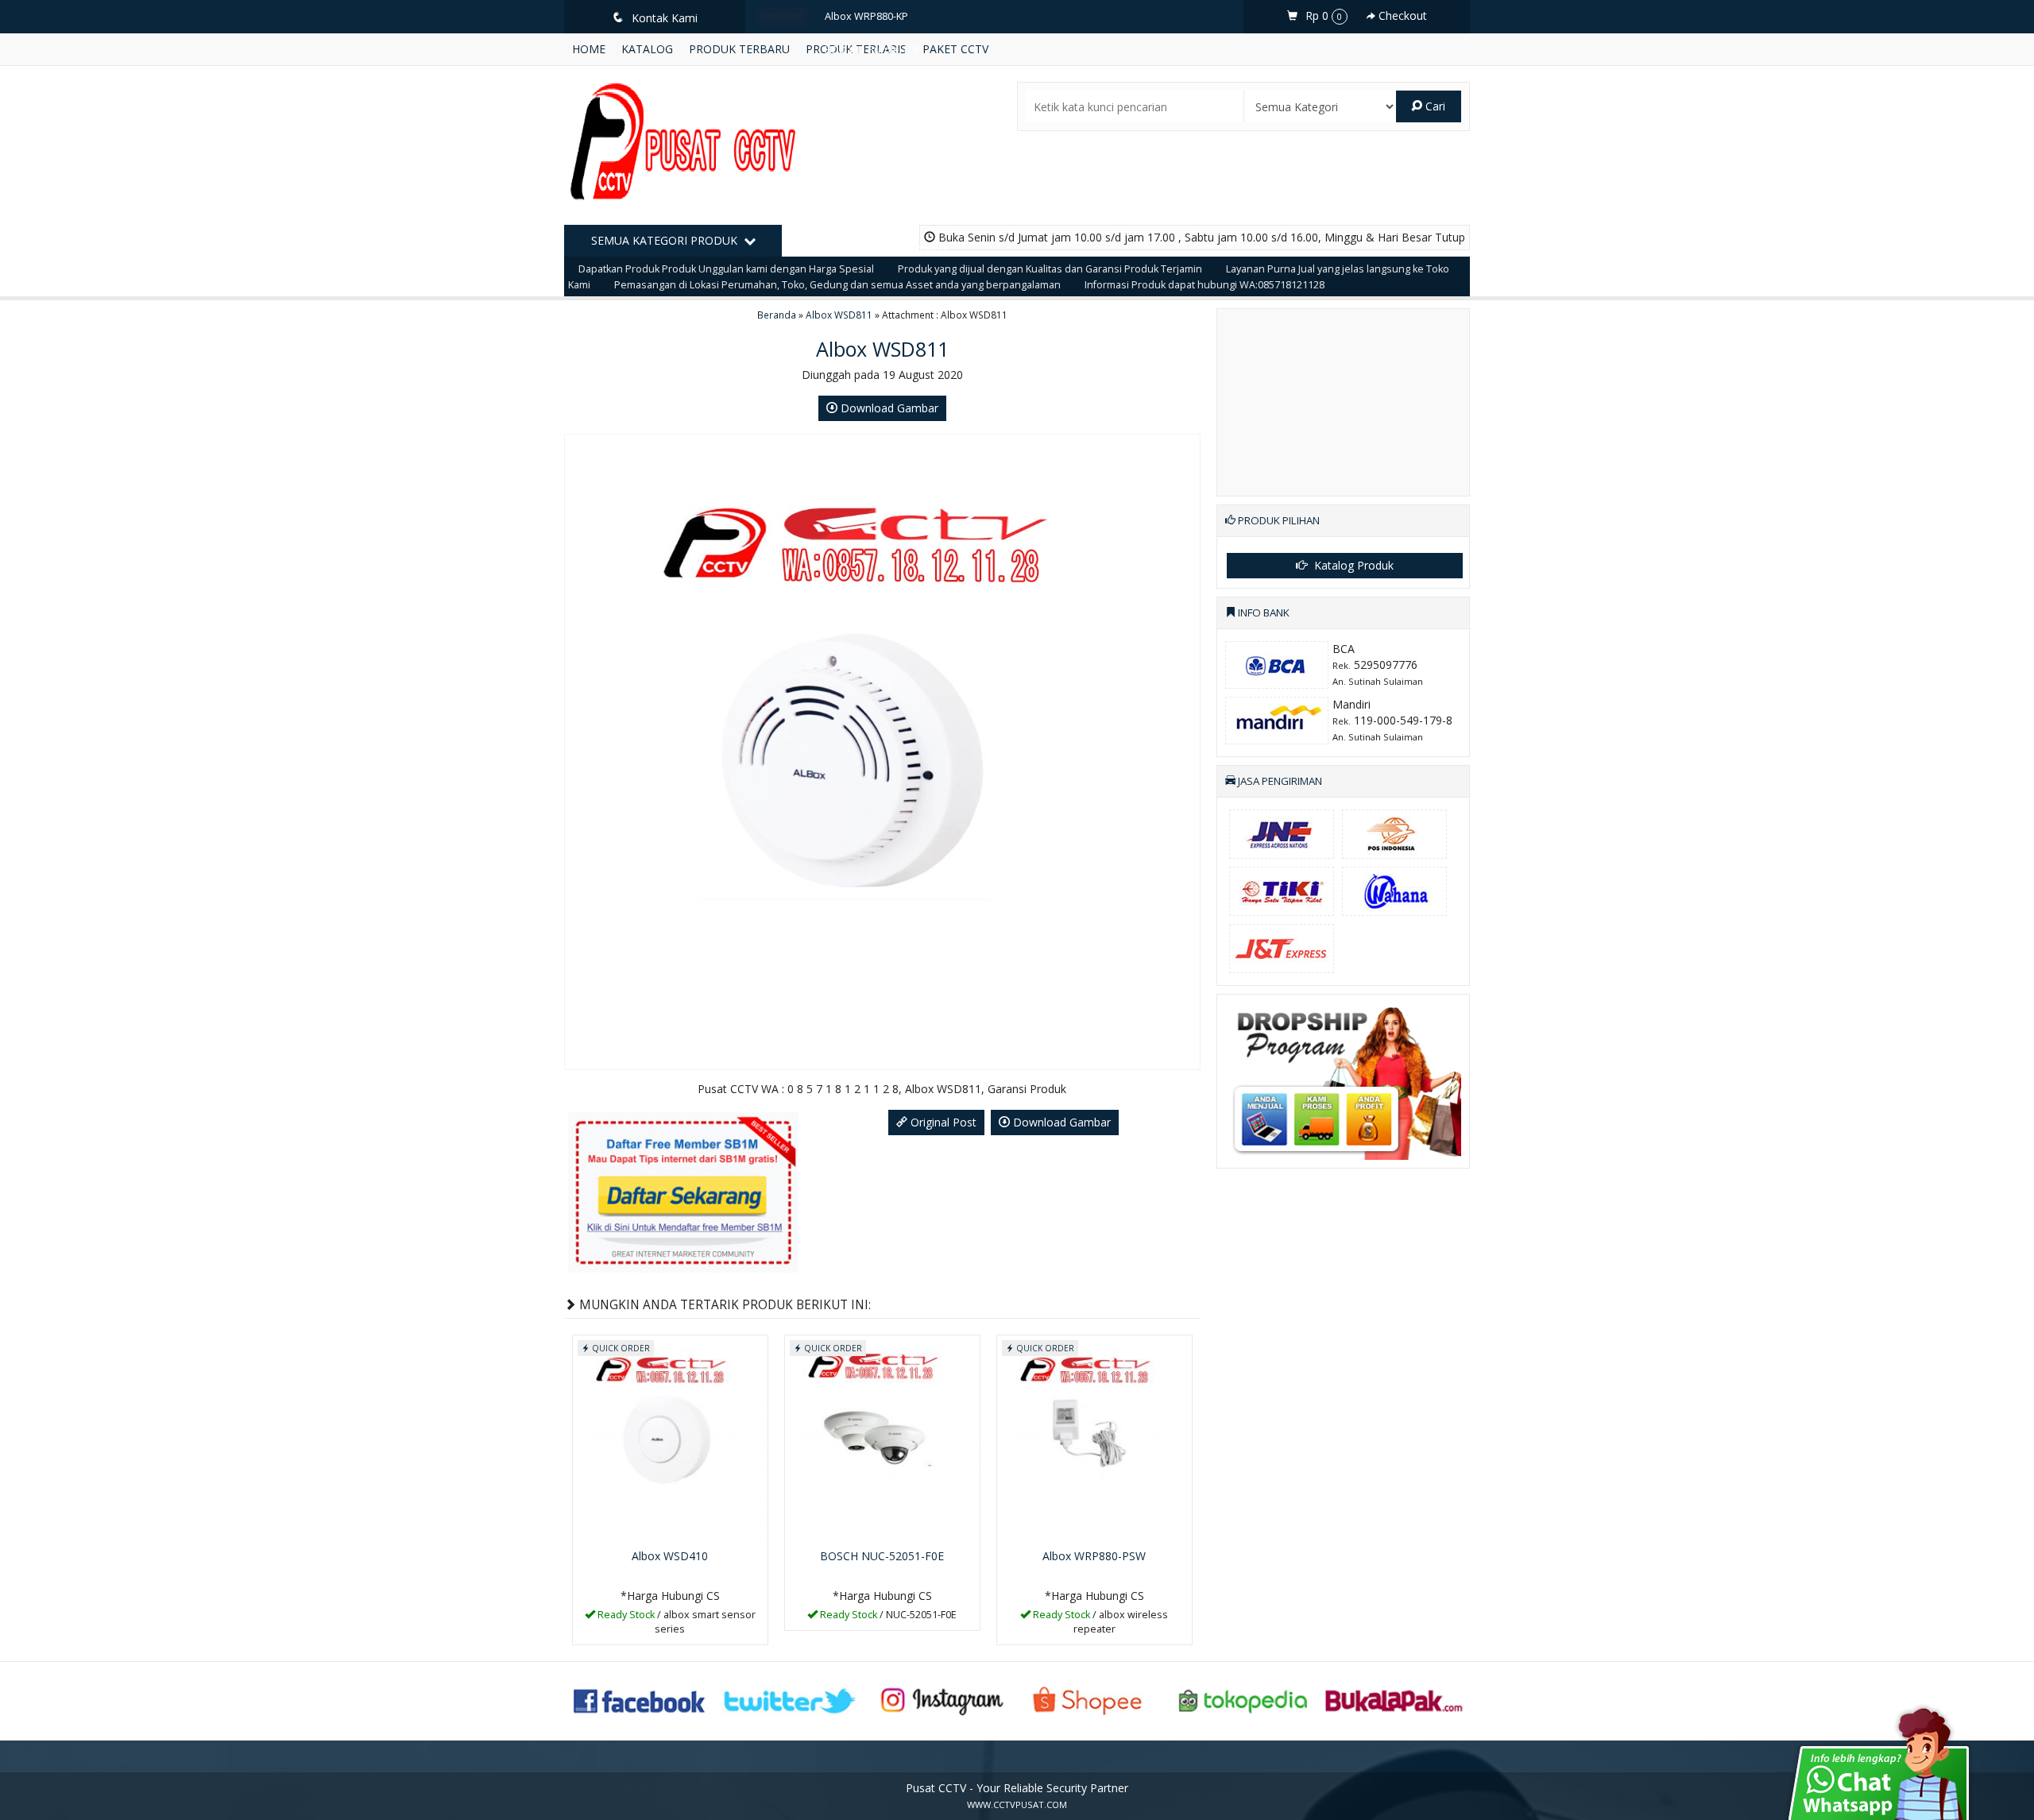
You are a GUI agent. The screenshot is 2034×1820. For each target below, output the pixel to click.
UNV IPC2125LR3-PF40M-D (886, 250)
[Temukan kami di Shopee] (1092, 1700)
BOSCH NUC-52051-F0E (882, 1556)
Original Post (942, 1122)
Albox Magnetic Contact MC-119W (903, 83)
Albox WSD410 (670, 1556)
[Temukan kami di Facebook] (640, 1700)
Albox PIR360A (858, 183)
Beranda (777, 315)
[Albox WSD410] (670, 1438)
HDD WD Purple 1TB (872, 50)
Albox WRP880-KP (866, 16)
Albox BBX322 (857, 150)
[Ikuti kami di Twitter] (791, 1700)
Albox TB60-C (856, 216)
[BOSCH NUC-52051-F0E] (882, 1438)
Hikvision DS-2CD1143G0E (885, 116)
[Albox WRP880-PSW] (1094, 1438)
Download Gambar (888, 408)
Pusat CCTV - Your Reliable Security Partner (1017, 1788)
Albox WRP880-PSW (1094, 1556)
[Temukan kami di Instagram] (942, 1700)
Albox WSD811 (839, 315)
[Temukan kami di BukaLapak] (1394, 1700)
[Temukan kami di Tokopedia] (1243, 1700)
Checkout (1401, 15)
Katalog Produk (1352, 565)
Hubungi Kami (675, 1631)
